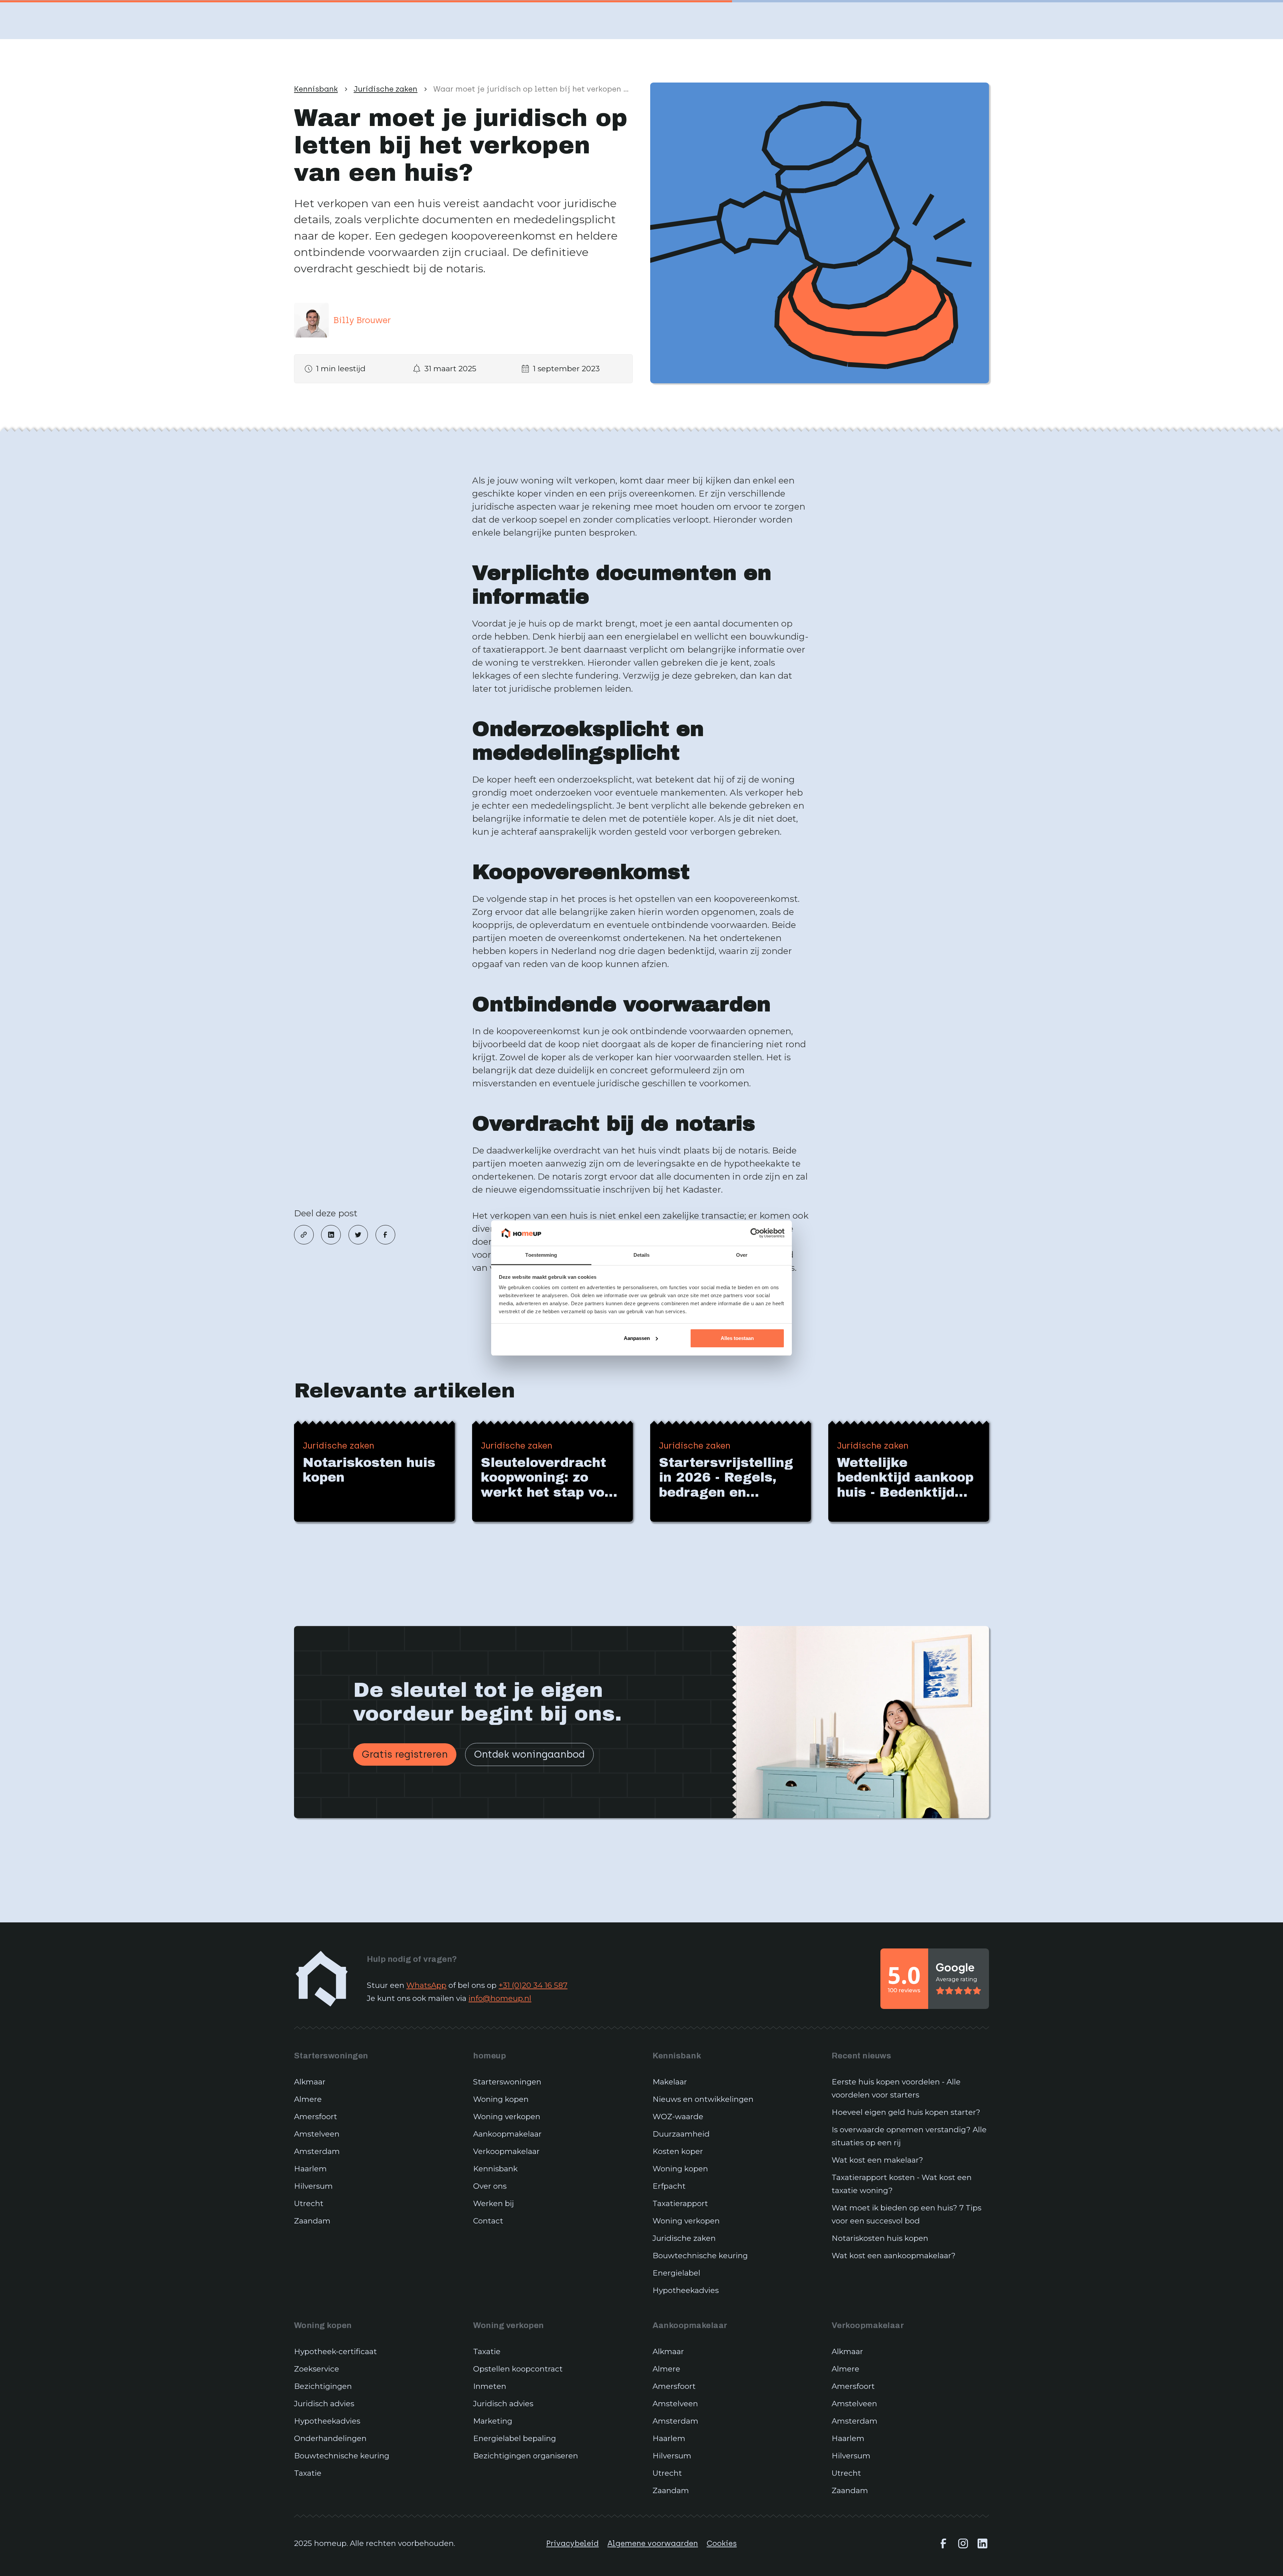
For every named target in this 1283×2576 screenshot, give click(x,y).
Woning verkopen (507, 2117)
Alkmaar (310, 2082)
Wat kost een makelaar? (877, 2160)
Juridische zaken (684, 2238)
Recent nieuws (861, 2056)
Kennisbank (495, 2169)
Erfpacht (669, 2186)
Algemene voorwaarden (653, 2543)
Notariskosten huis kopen (880, 2238)
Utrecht (309, 2203)
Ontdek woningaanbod (529, 1754)
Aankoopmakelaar (507, 2134)
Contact (488, 2221)
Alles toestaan (737, 1338)
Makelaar (670, 2082)
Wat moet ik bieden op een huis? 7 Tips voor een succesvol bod (906, 2214)
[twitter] (358, 1235)
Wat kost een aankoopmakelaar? (894, 2256)
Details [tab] (642, 1255)
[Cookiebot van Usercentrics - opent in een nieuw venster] (755, 1233)
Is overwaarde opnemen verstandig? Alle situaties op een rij (909, 2136)
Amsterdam (317, 2151)
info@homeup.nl (500, 1998)
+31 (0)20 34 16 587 (533, 1985)
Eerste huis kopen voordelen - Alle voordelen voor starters (896, 2088)
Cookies (722, 2543)
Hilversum (313, 2186)
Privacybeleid (573, 2543)
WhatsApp (426, 1985)
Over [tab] (742, 1255)
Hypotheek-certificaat (335, 2351)
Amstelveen (317, 2134)
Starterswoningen (331, 2056)
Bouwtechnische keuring (700, 2256)
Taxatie (308, 2473)
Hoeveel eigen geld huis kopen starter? (906, 2112)
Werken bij (493, 2203)
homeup (489, 2056)
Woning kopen (501, 2099)
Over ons (490, 2186)
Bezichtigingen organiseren (526, 2456)
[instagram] (963, 2543)
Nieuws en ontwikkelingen (703, 2099)
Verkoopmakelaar (506, 2151)
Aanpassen (637, 1338)
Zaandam (312, 2221)
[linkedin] (331, 1235)
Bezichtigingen (323, 2386)
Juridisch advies (324, 2404)
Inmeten (490, 2386)
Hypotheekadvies (686, 2290)
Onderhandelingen (330, 2438)
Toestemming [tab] (541, 1255)
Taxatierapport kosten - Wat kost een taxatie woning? (902, 2184)
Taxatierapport (680, 2203)
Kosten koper (678, 2151)
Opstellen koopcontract (518, 2369)
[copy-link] (304, 1235)
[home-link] (322, 1979)
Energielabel (676, 2273)
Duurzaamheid (681, 2134)
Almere (308, 2099)
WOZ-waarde (678, 2117)
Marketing (493, 2421)
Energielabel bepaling (515, 2438)
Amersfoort (316, 2117)
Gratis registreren (405, 1754)
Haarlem (310, 2169)
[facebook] (385, 1235)
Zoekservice (317, 2369)
